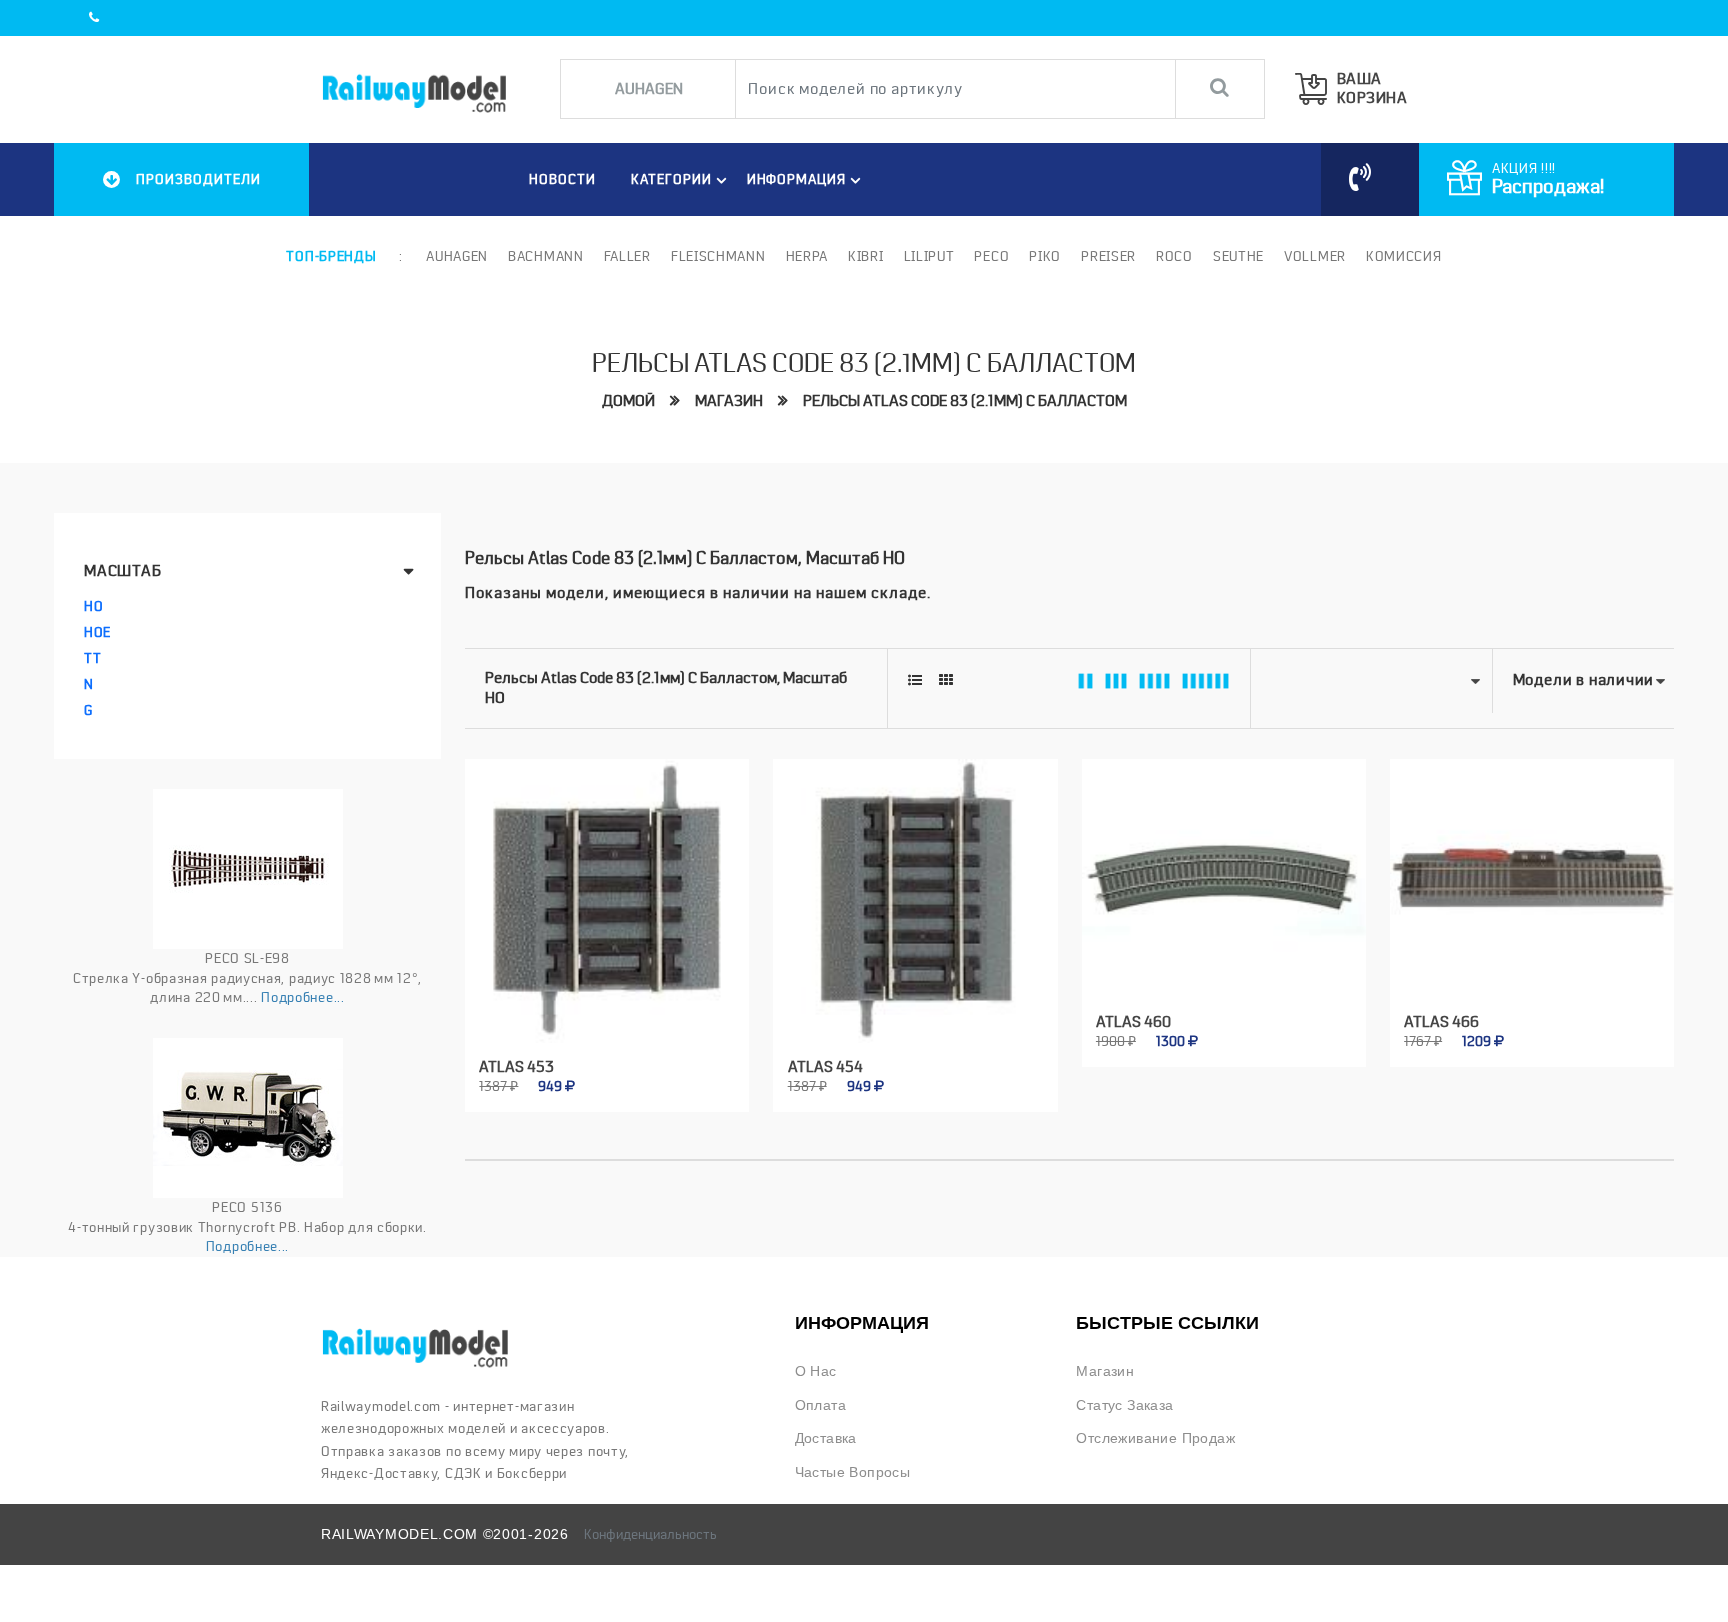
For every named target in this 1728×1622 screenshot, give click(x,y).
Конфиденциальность (650, 1534)
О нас (816, 1371)
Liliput (929, 256)
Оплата (820, 1405)
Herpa (807, 256)
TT (92, 658)
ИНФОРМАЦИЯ (797, 179)
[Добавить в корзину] (584, 1074)
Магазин (729, 401)
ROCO (1174, 256)
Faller (627, 256)
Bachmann (546, 256)
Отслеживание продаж (1155, 1438)
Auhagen (457, 256)
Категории (671, 179)
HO (93, 606)
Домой (628, 401)
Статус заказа (1124, 1405)
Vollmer (1315, 256)
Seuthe (1238, 256)
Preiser (1108, 256)
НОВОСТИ (562, 179)
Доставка (826, 1438)
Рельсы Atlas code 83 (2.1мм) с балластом (965, 401)
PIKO (1045, 256)
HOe (97, 632)
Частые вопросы (853, 1472)
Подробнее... (302, 997)
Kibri (866, 256)
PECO (991, 256)
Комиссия (1404, 256)
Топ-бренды (331, 256)
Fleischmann (718, 256)
